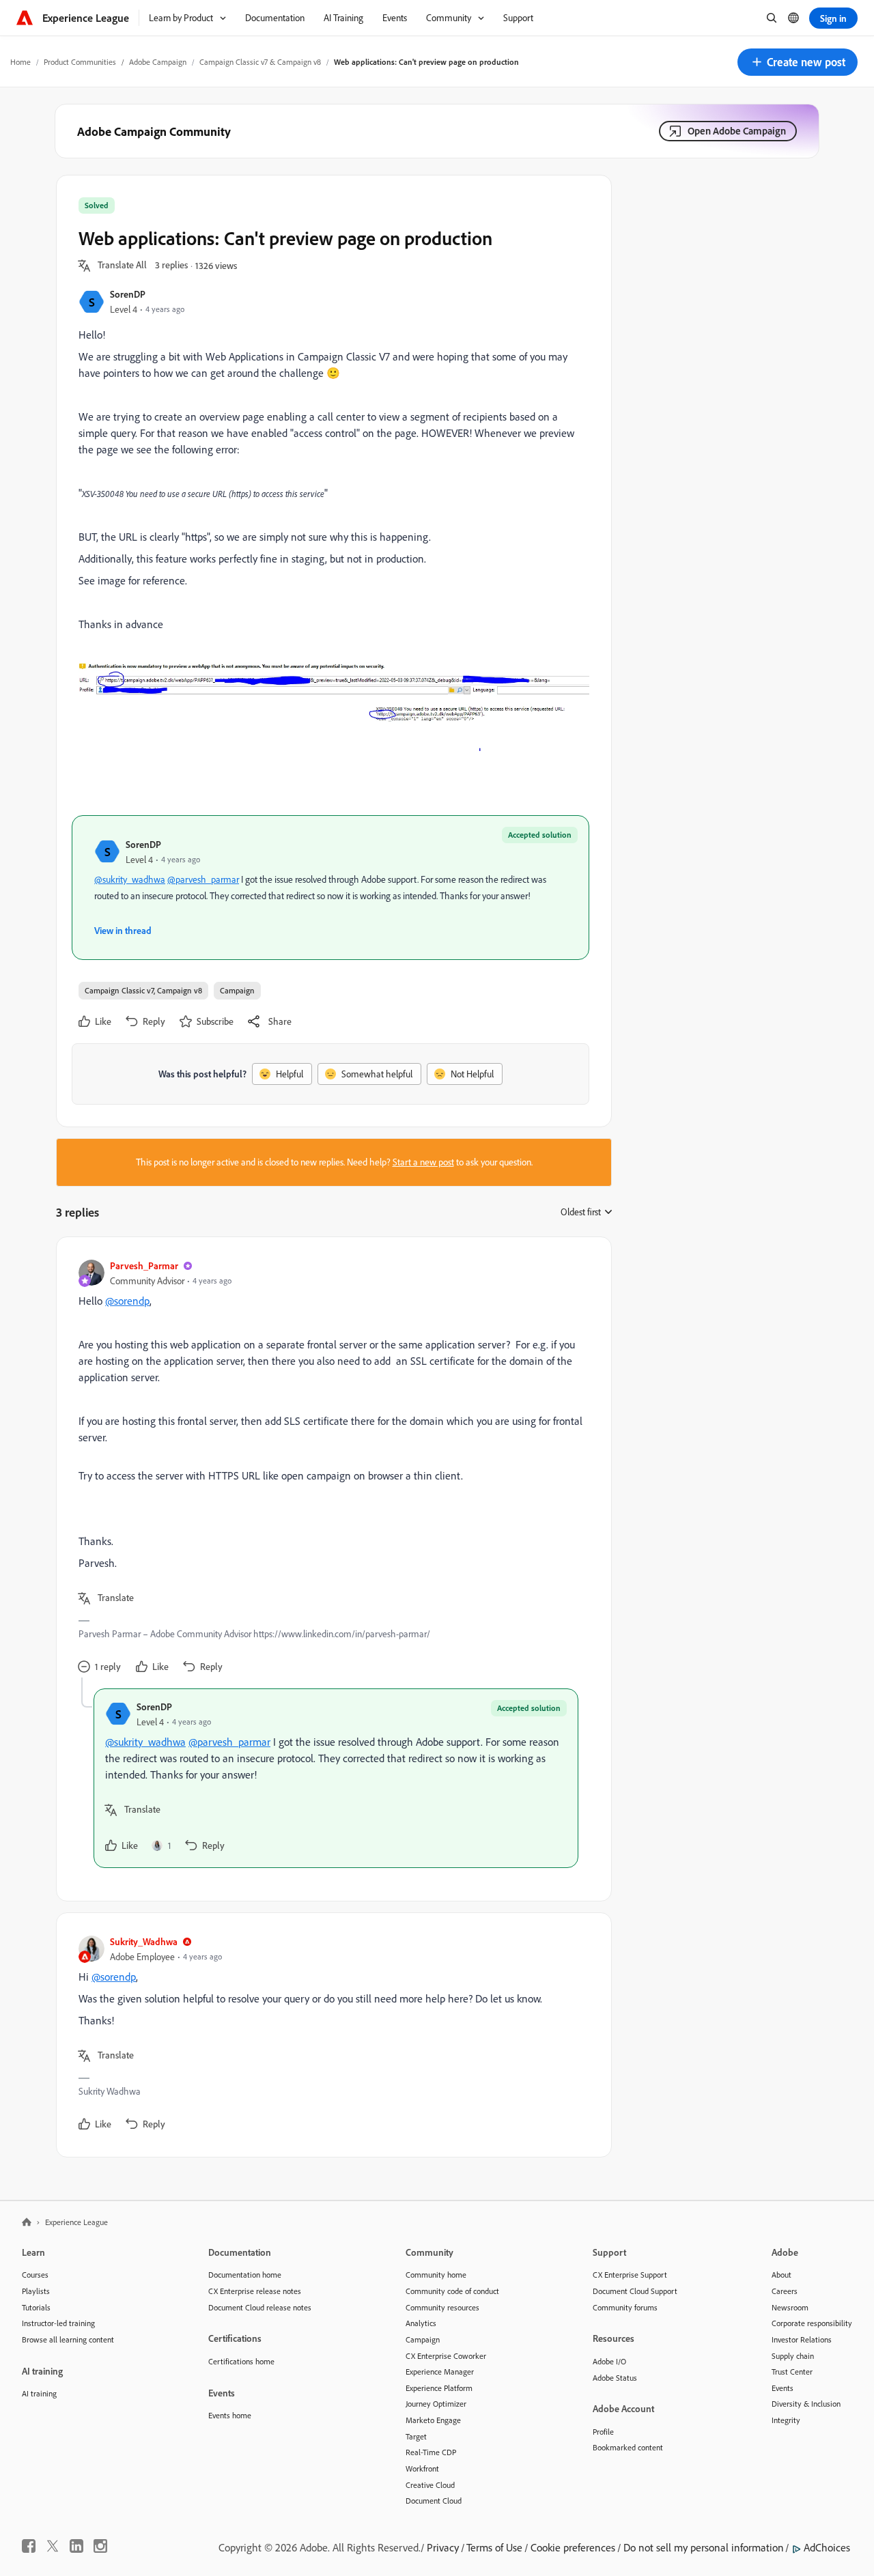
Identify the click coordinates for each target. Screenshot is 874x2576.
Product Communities (80, 62)
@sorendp (127, 1301)
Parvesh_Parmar (144, 1265)
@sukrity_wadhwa (130, 879)
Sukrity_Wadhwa (144, 1941)
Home (20, 62)
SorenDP (128, 294)
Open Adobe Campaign (737, 131)
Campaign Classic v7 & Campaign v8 (260, 62)
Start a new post (423, 1162)
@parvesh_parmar (203, 879)
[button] (798, 62)
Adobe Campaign (158, 62)
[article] (330, 1468)
